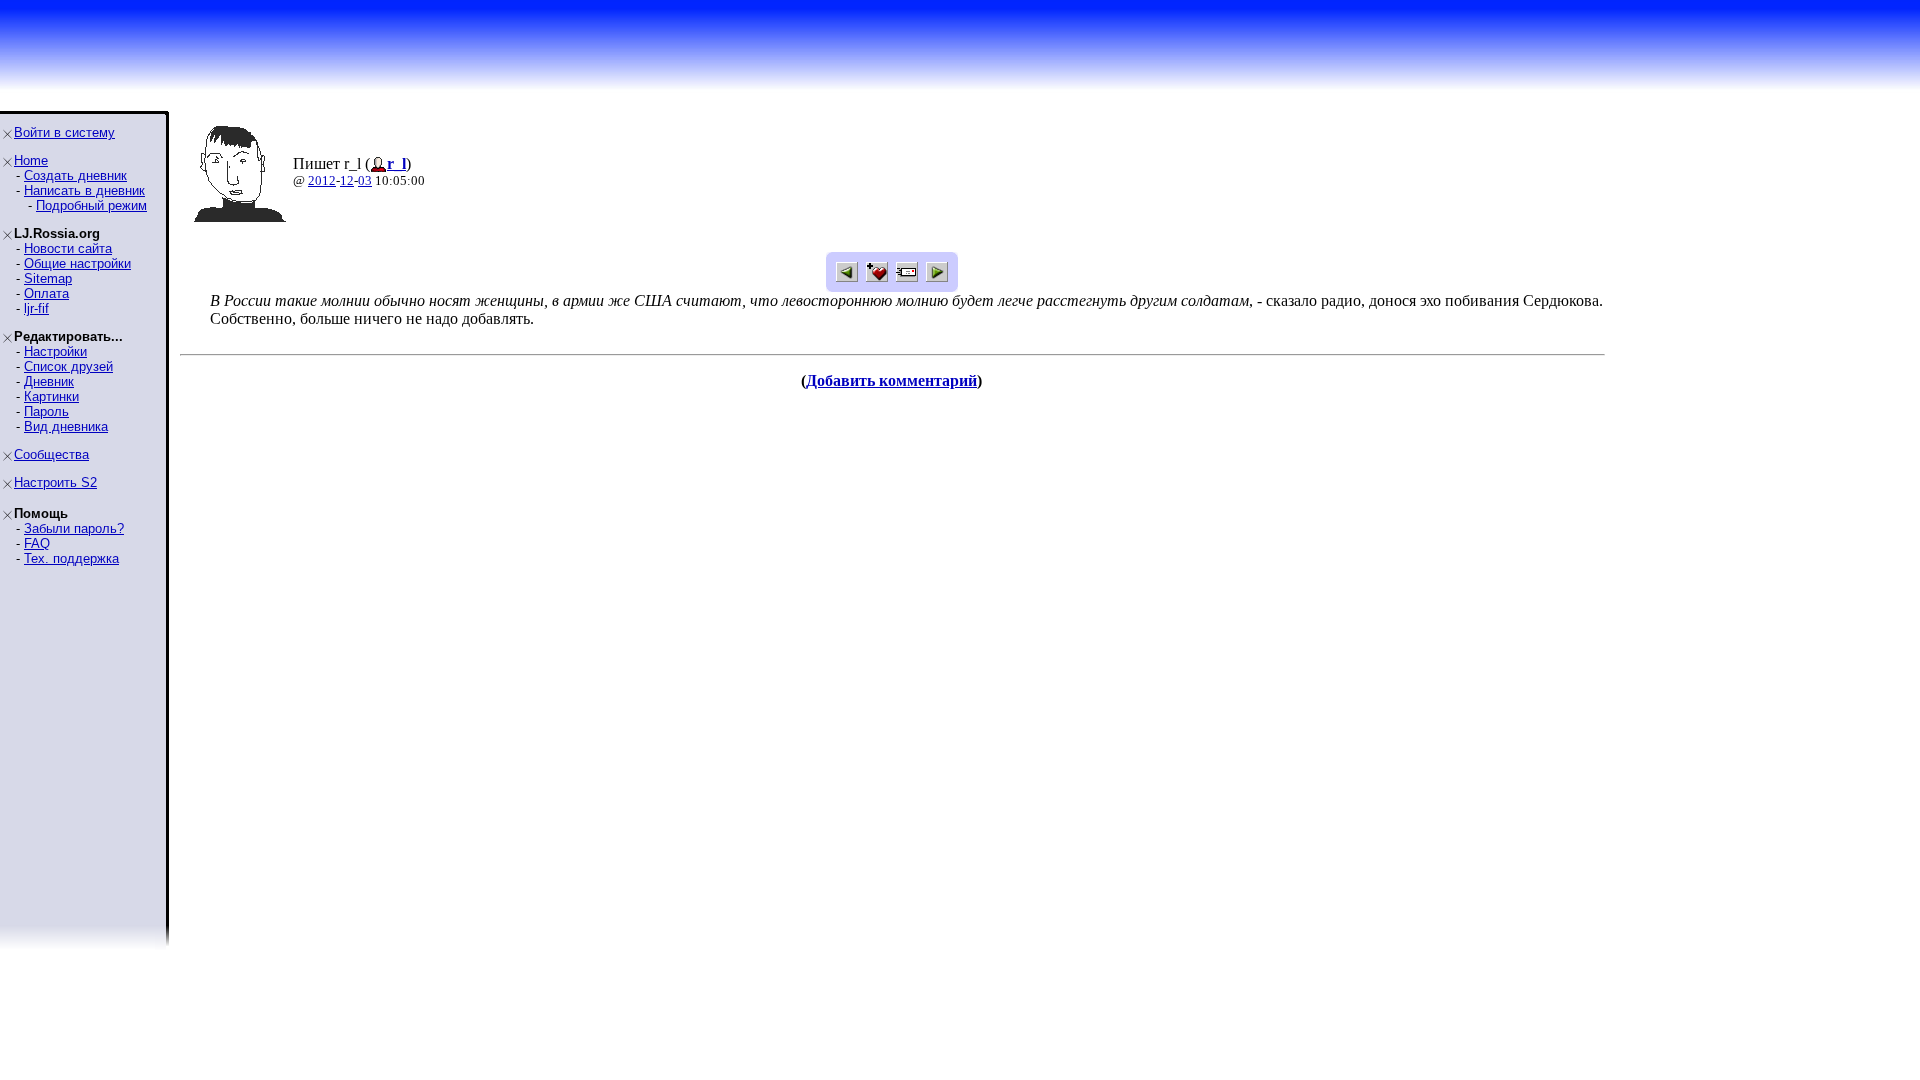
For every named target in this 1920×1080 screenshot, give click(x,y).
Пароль (46, 411)
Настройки (55, 351)
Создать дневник (75, 175)
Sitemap (48, 278)
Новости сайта (68, 248)
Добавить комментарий (891, 380)
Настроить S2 (55, 482)
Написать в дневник (84, 190)
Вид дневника (66, 426)
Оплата (46, 293)
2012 (322, 180)
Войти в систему (64, 132)
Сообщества (51, 454)
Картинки (51, 396)
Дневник (49, 381)
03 (365, 180)
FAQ (37, 543)
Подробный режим (91, 205)
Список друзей (68, 366)
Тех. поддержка (71, 558)
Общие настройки (77, 263)
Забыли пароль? (74, 528)
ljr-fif (36, 308)
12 (347, 180)
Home (31, 160)
